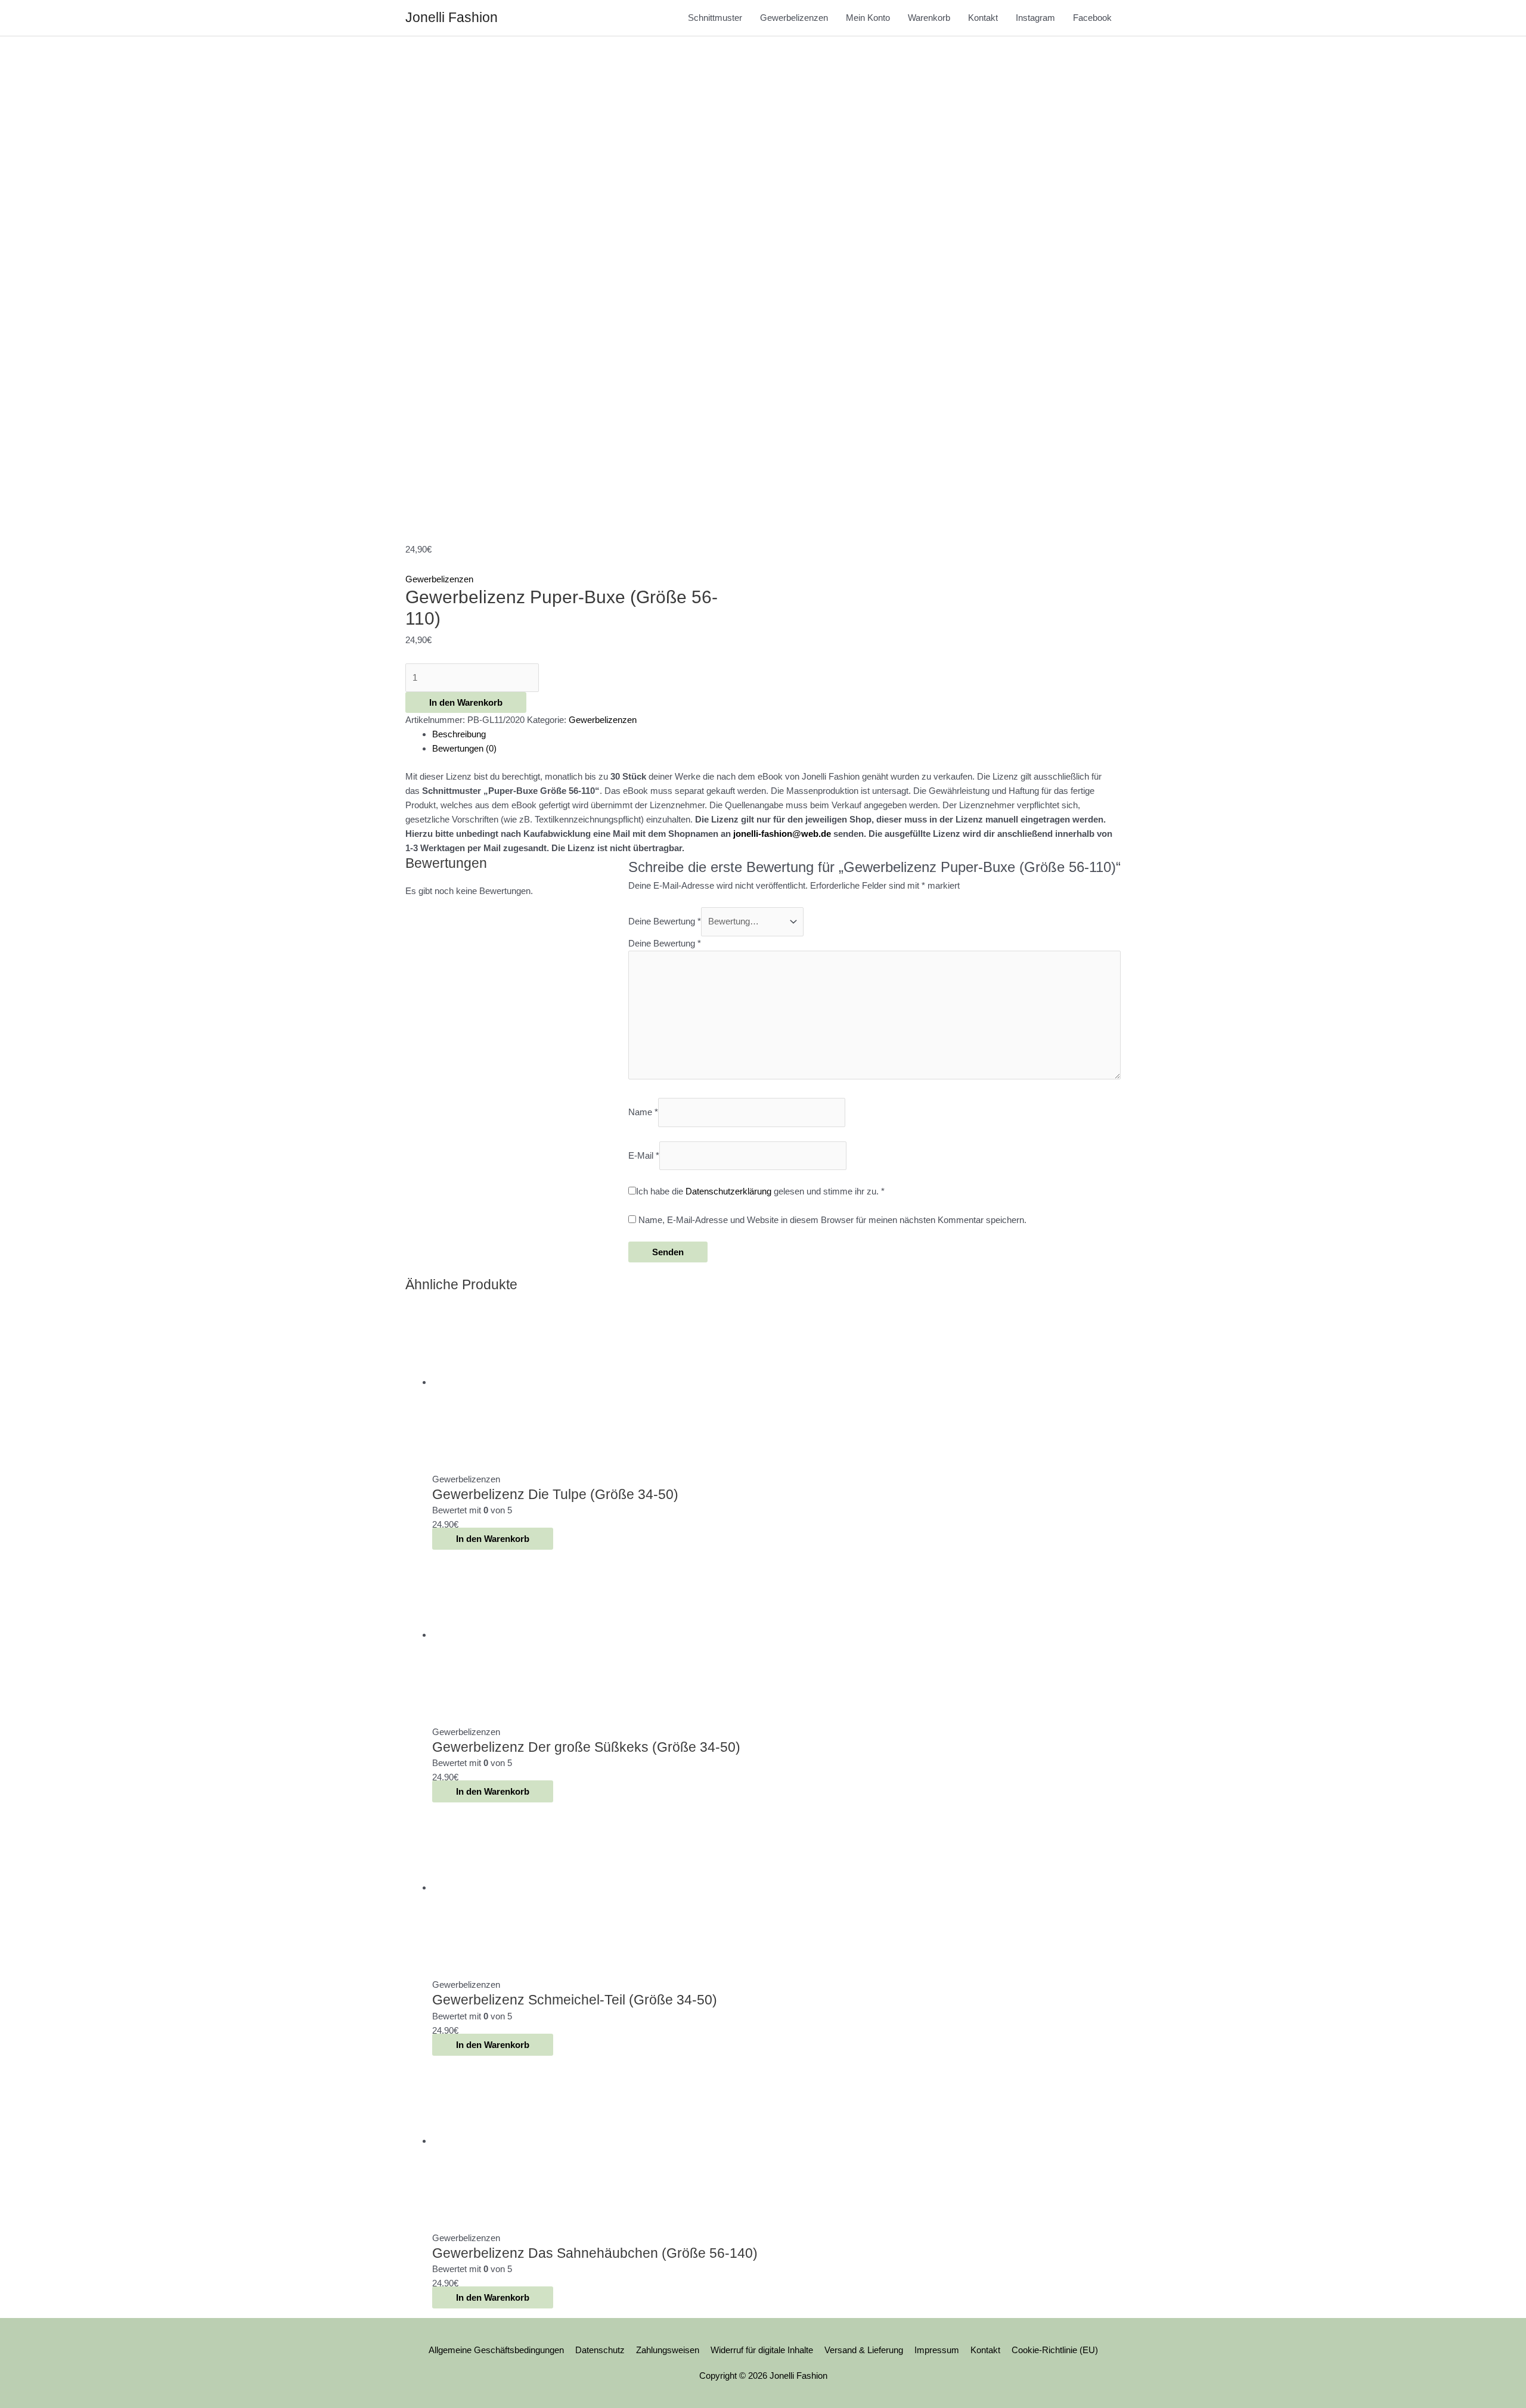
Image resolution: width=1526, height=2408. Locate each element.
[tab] (776, 734)
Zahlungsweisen (668, 2350)
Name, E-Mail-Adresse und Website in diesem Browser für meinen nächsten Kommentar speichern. (832, 1220)
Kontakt (983, 18)
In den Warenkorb (466, 702)
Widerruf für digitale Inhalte (762, 2350)
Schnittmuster (715, 18)
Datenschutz (600, 2350)
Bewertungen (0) (464, 748)
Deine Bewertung (665, 921)
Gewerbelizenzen (794, 18)
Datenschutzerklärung (728, 1191)
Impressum (937, 2350)
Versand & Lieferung (864, 2350)
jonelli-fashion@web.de (782, 834)
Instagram (1035, 18)
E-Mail (644, 1155)
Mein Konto (868, 18)
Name (643, 1112)
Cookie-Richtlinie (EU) (1055, 2350)
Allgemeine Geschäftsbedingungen (496, 2350)
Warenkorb (929, 18)
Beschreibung (459, 734)
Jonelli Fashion (452, 17)
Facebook (1092, 18)
